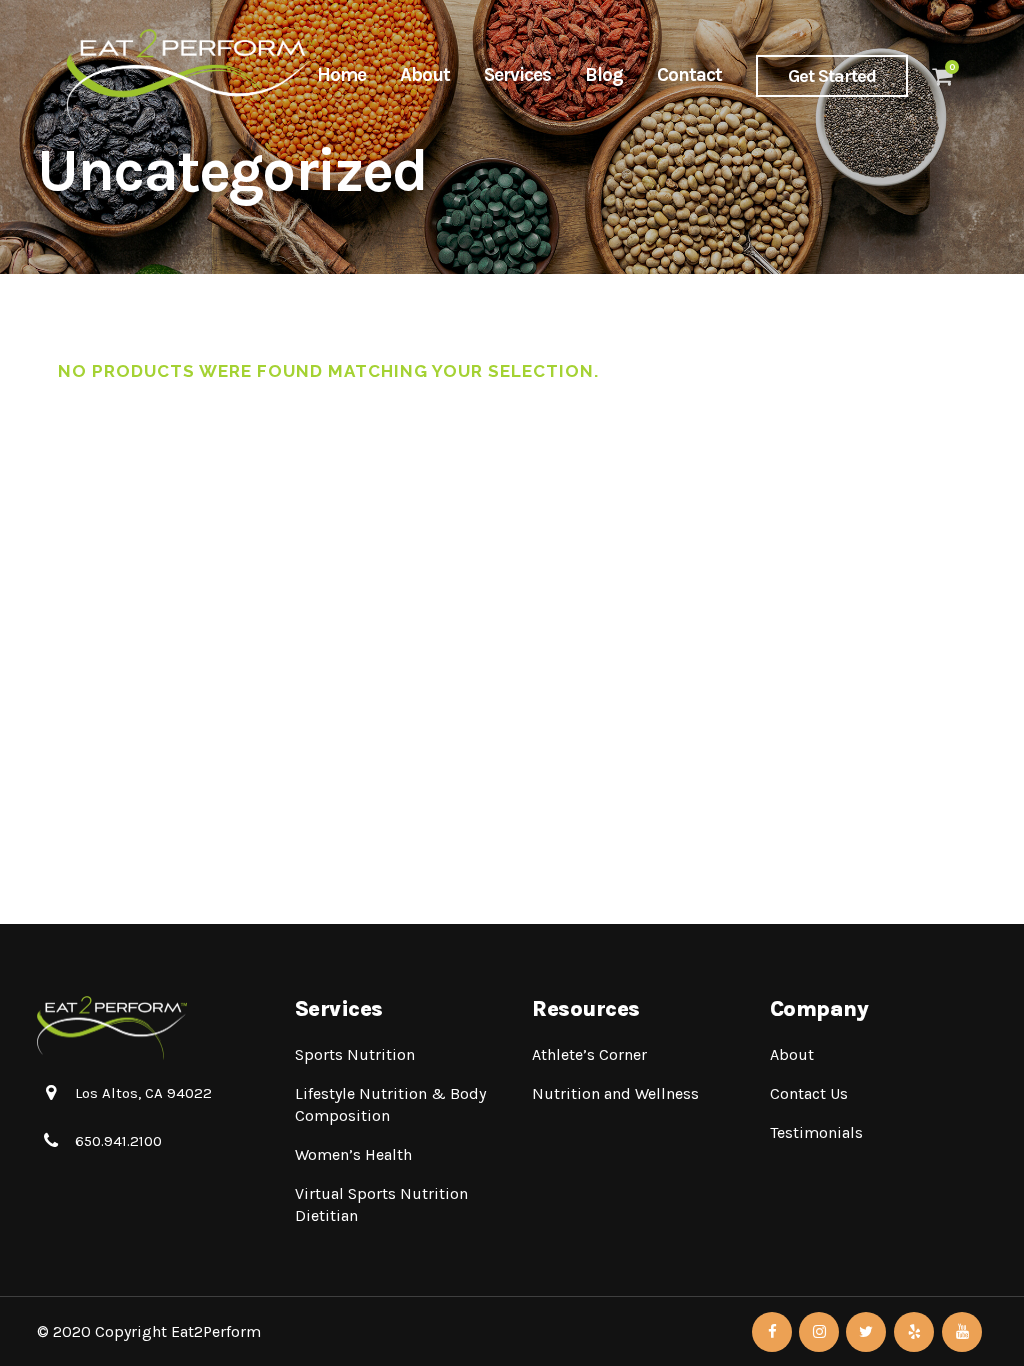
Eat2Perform (216, 1331)
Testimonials (816, 1132)
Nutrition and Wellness (615, 1093)
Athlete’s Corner (589, 1054)
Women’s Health (353, 1154)
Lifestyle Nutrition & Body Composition (390, 1104)
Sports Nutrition (355, 1054)
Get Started (832, 76)
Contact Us (809, 1093)
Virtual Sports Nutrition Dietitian (381, 1204)
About (792, 1054)
